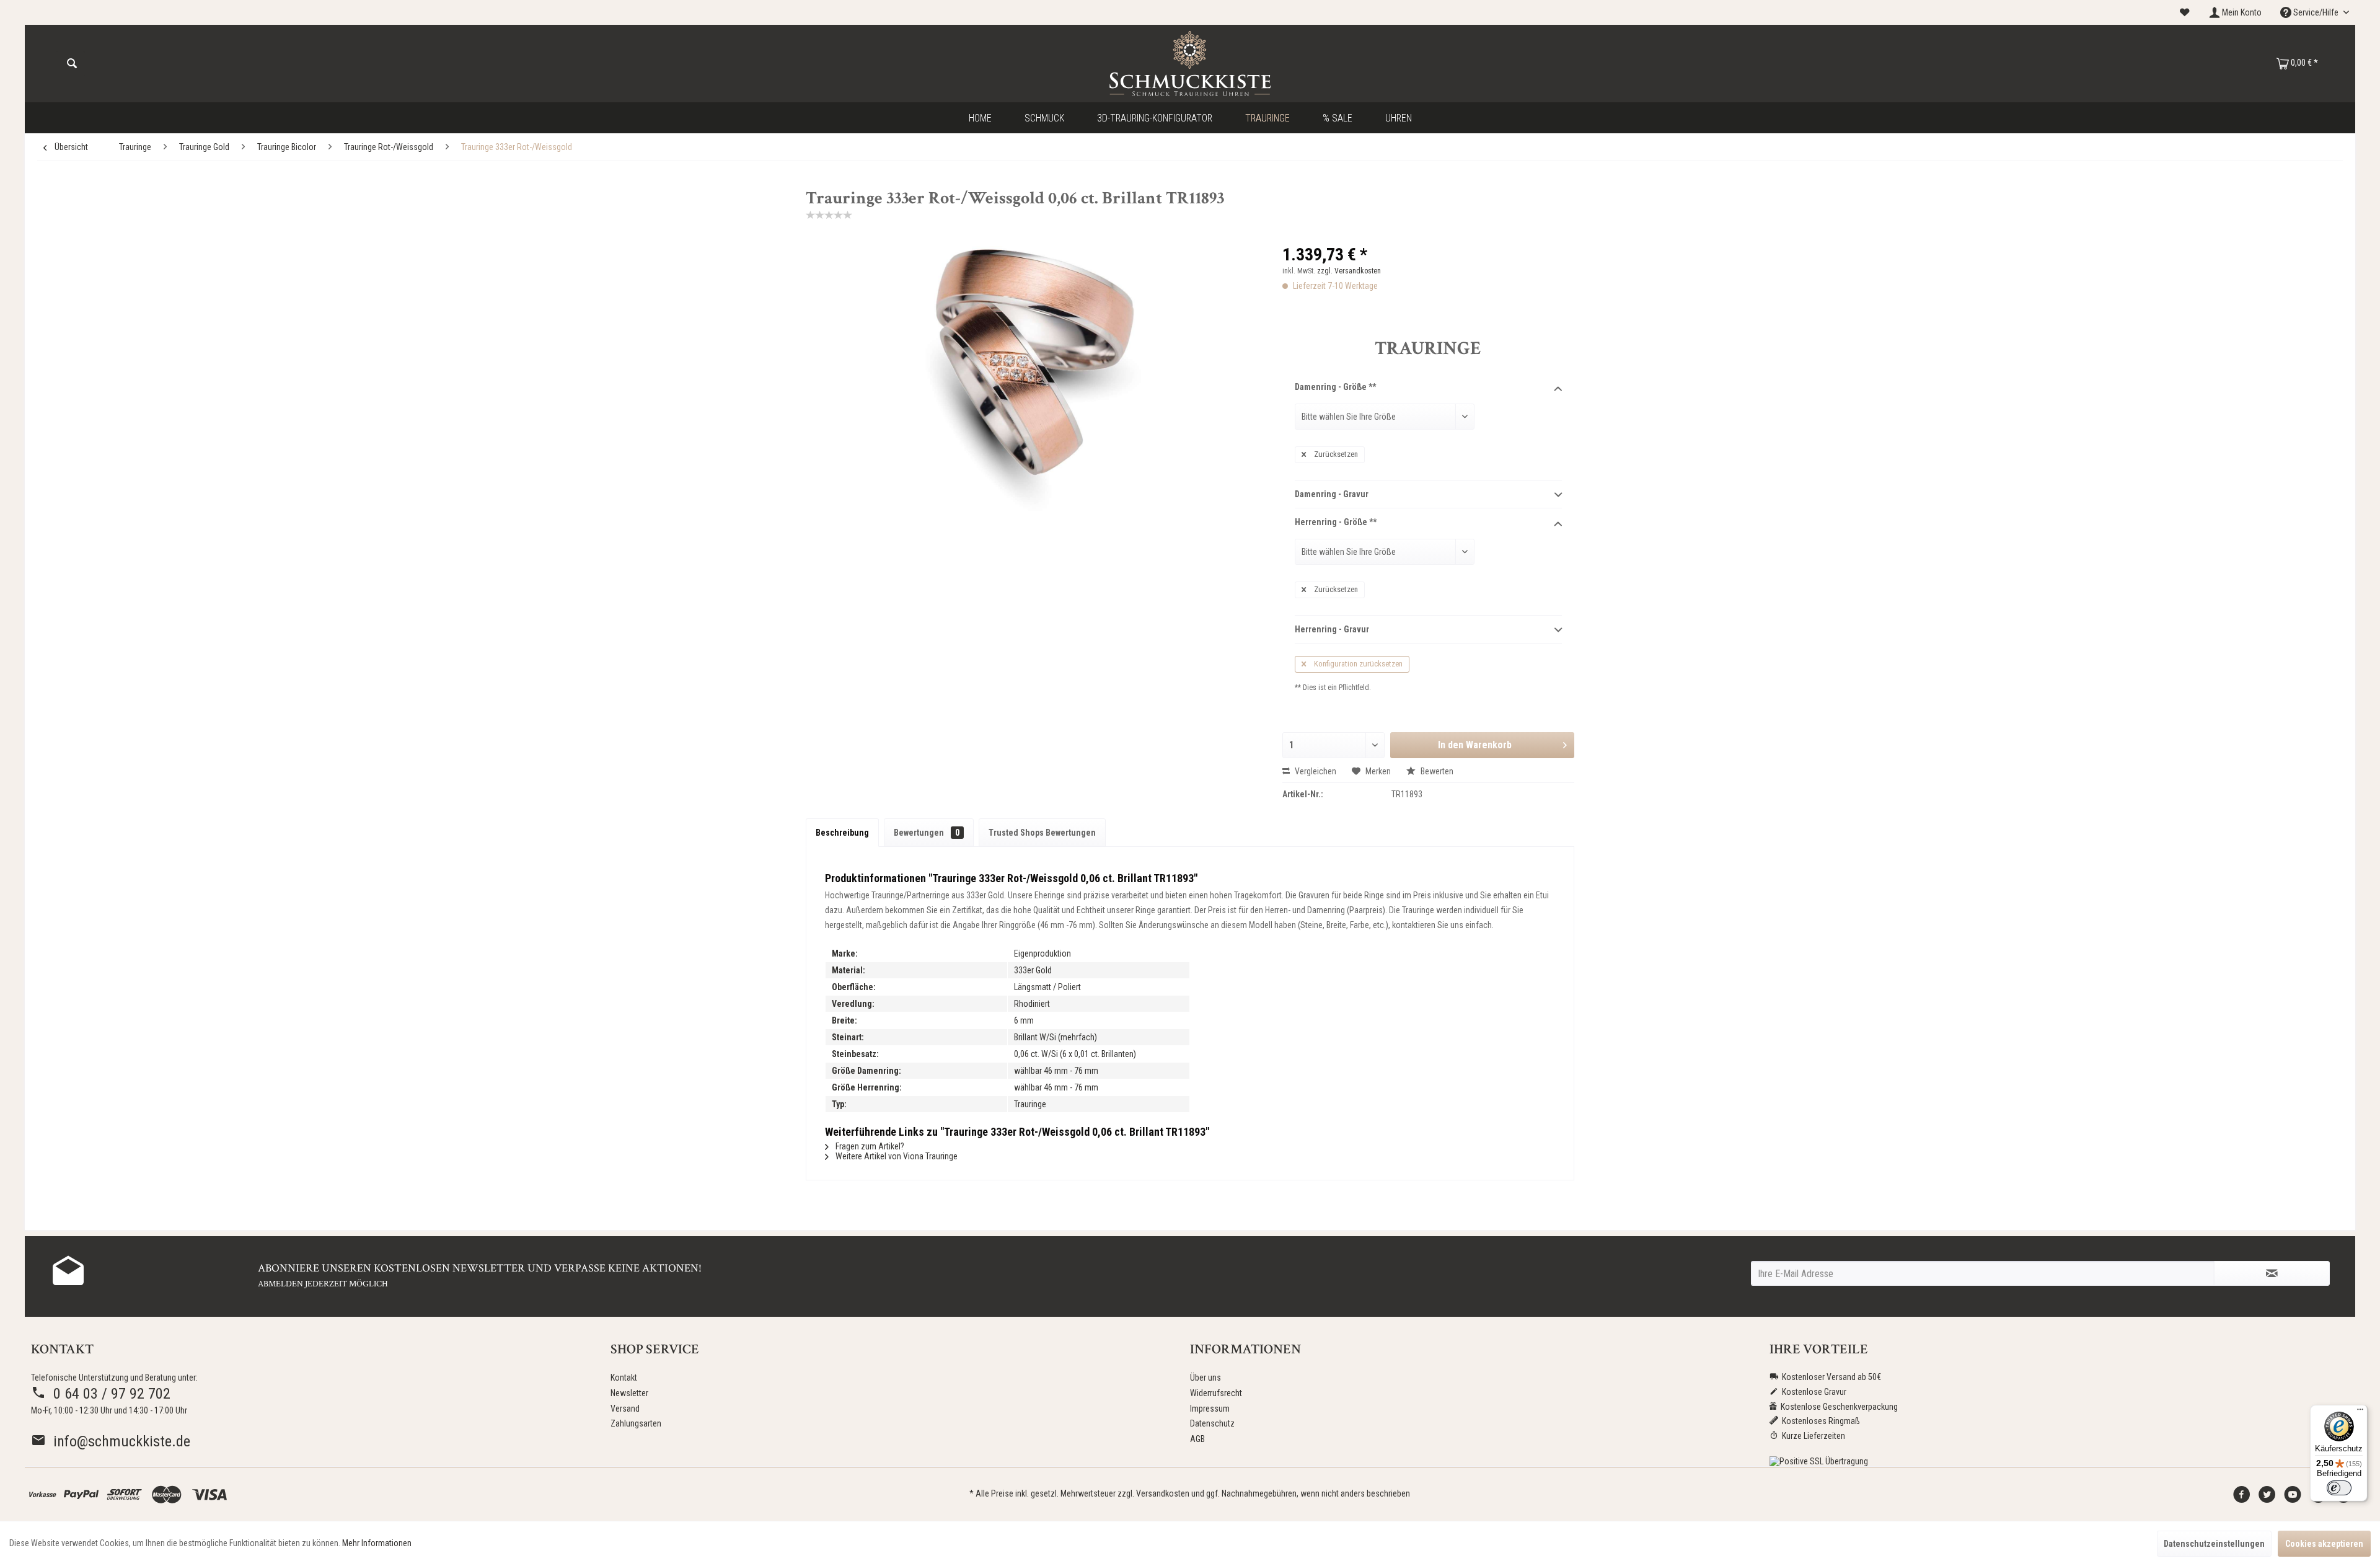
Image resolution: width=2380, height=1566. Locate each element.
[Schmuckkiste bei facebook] (2242, 1498)
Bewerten (1436, 771)
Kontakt (624, 1378)
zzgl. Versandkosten (1349, 271)
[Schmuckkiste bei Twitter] (2267, 1498)
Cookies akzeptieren (2324, 1544)
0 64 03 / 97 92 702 (108, 1394)
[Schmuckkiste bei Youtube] (2293, 1498)
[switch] (2339, 1488)
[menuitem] (2185, 13)
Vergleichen (1315, 771)
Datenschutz (1212, 1423)
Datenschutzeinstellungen (2214, 1544)
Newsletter (629, 1393)
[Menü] (2360, 1412)
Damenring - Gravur (1332, 494)
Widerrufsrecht (1216, 1393)
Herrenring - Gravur (1332, 629)
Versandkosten (1163, 1493)
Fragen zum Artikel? (869, 1146)
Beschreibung (842, 833)
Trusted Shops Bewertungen (1042, 833)
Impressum (1210, 1409)
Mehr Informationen (377, 1543)
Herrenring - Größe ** (1336, 522)
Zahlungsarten (636, 1423)
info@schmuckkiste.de (118, 1441)
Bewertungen (927, 833)
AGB (1197, 1439)
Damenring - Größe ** (1335, 387)
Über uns (1205, 1378)
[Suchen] (72, 64)
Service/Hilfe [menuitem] (2316, 12)
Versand (625, 1409)
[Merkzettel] (2185, 12)
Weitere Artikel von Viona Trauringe (896, 1156)
